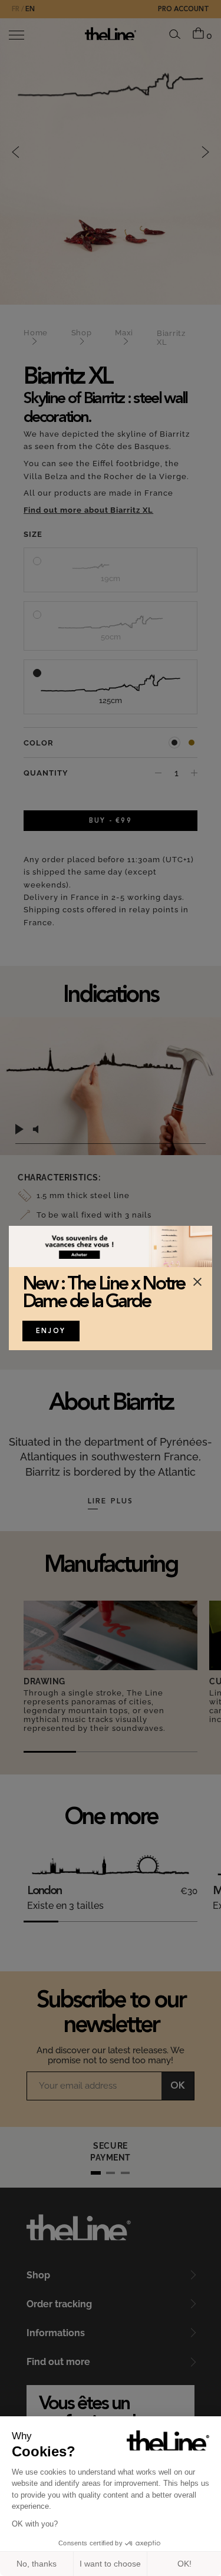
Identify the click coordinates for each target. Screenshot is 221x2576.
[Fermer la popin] (197, 1282)
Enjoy (51, 1332)
